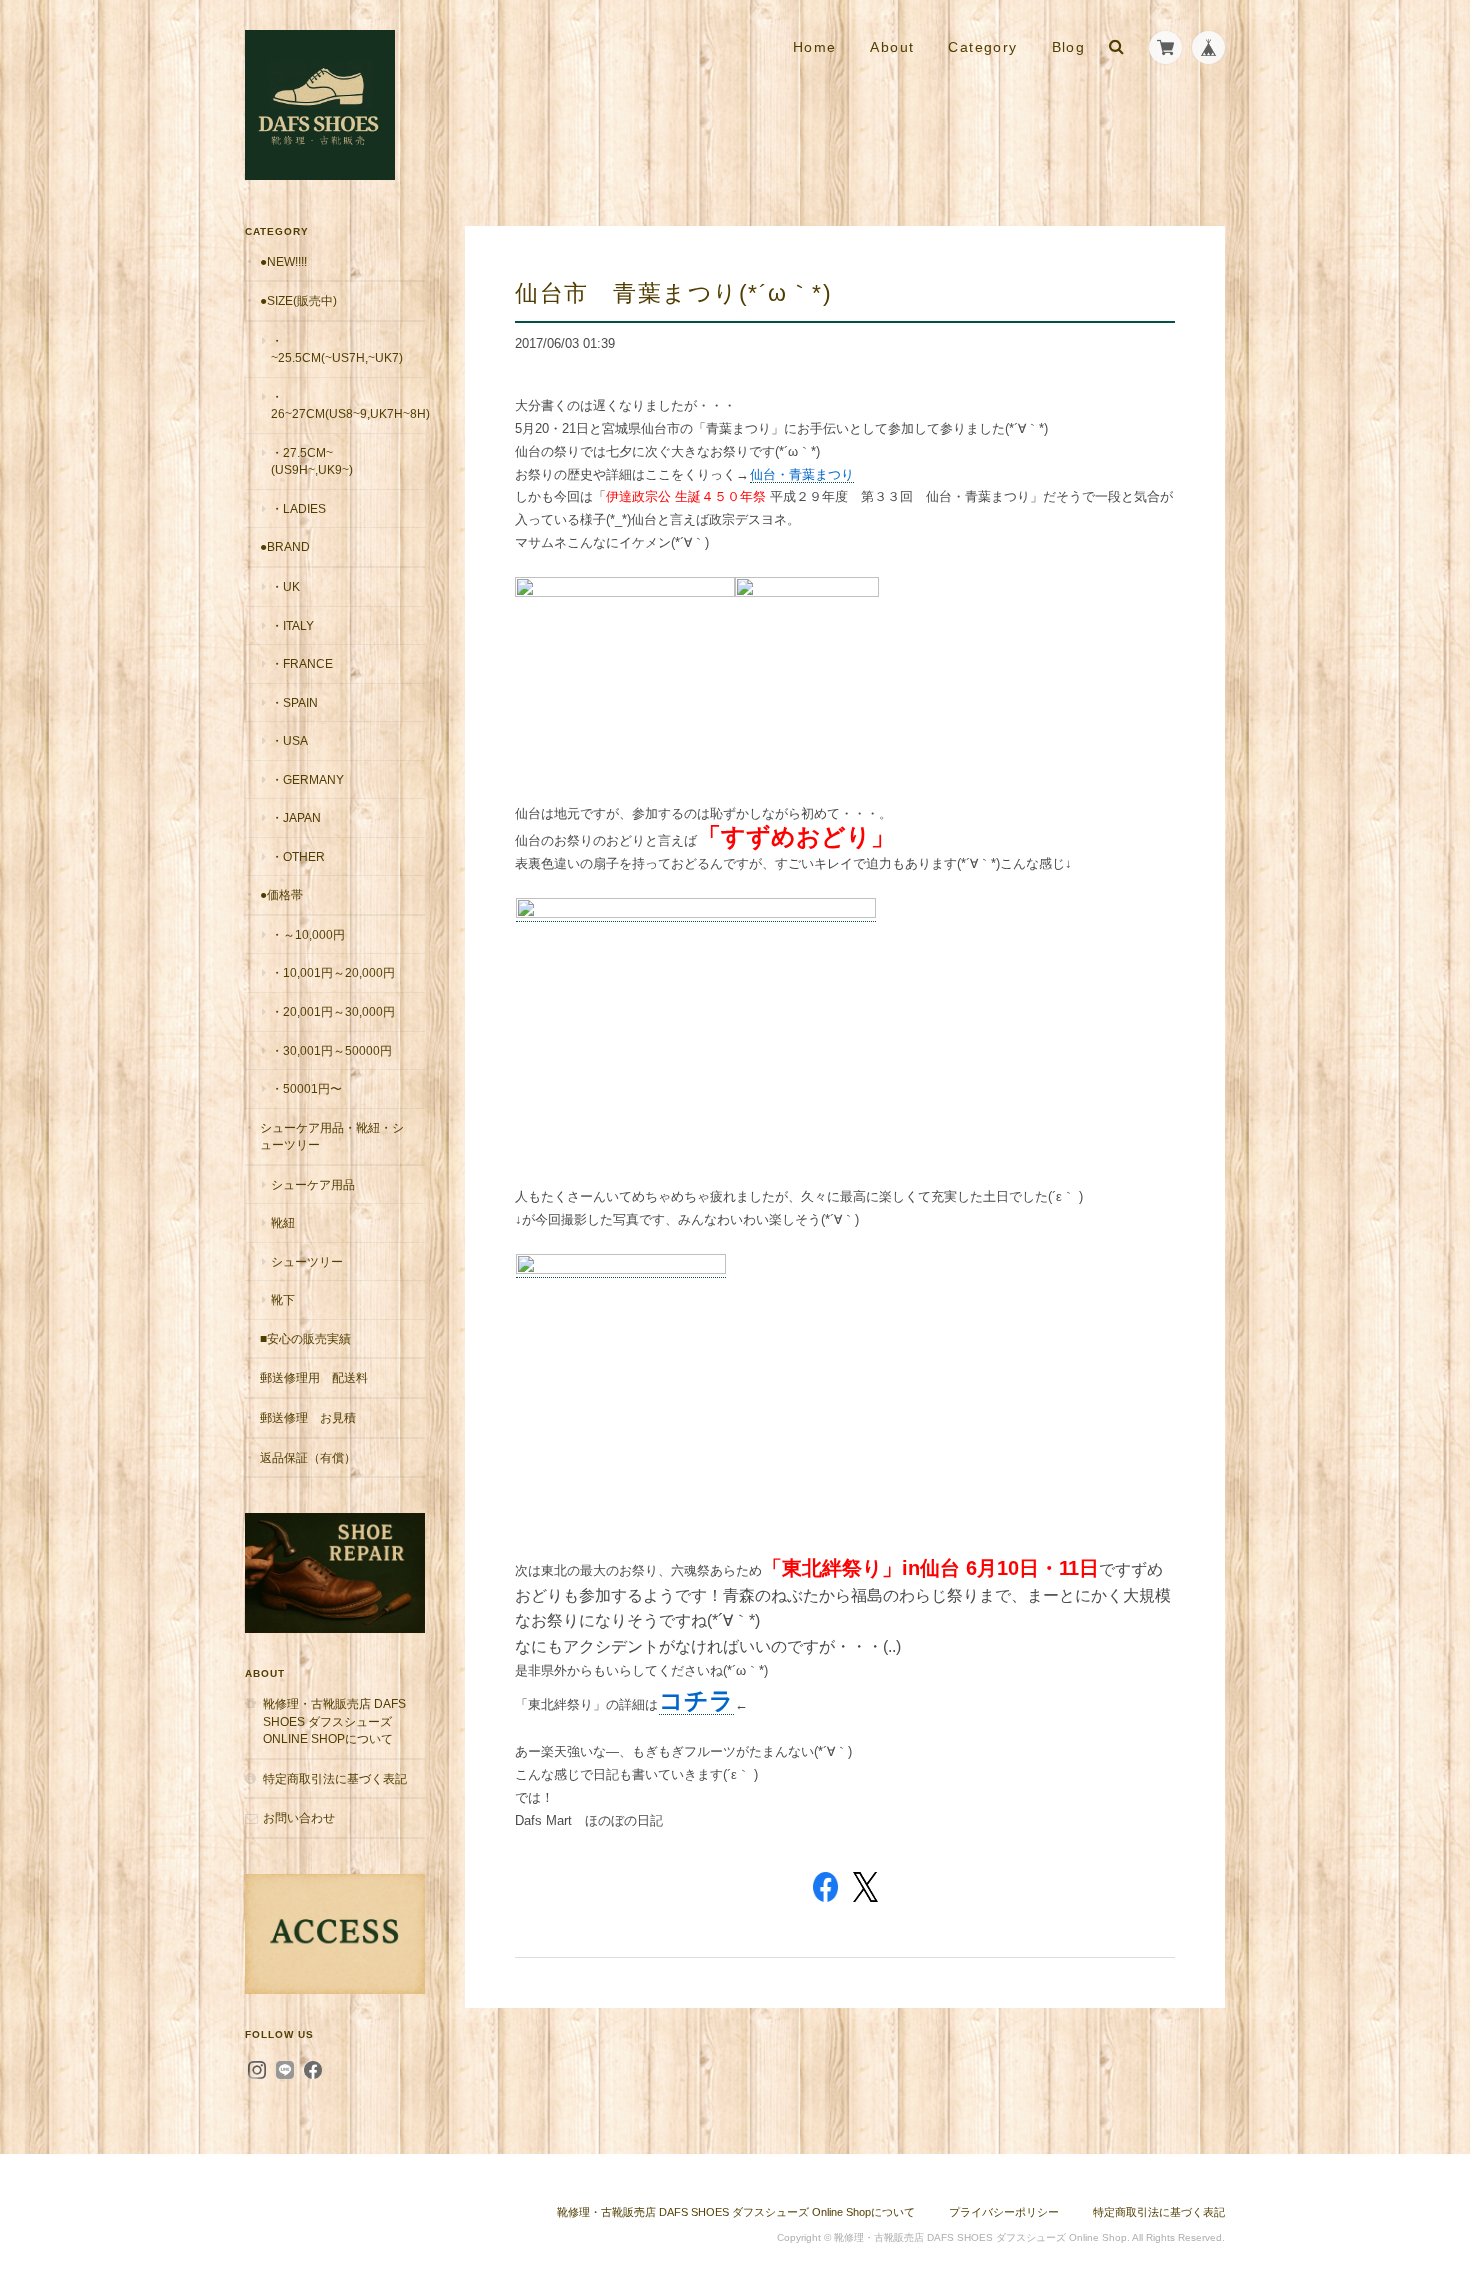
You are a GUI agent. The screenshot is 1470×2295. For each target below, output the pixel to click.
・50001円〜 (306, 1088)
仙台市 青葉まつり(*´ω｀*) (673, 293)
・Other (298, 856)
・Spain (294, 702)
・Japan (296, 817)
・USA (289, 740)
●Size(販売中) (298, 300)
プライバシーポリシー (1004, 2212)
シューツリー (307, 1261)
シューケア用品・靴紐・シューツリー (332, 1136)
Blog (1069, 47)
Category (982, 47)
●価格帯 (281, 894)
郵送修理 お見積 (308, 1417)
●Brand (285, 546)
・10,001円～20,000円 (333, 972)
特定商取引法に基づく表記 (335, 1778)
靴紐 (283, 1222)
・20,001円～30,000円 (333, 1011)
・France (302, 663)
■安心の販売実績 (305, 1338)
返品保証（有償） (308, 1457)
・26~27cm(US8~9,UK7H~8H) (348, 405)
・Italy (292, 625)
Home (815, 47)
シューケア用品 (313, 1184)
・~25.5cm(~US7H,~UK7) (337, 349)
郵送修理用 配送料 (314, 1377)
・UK (285, 586)
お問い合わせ (299, 1817)
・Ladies (298, 508)
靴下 (283, 1299)
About (892, 47)
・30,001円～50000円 (331, 1050)
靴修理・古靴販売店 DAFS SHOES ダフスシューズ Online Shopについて (334, 1721)
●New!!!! (283, 261)
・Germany (307, 779)
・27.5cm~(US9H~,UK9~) (312, 461)
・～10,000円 (308, 934)
